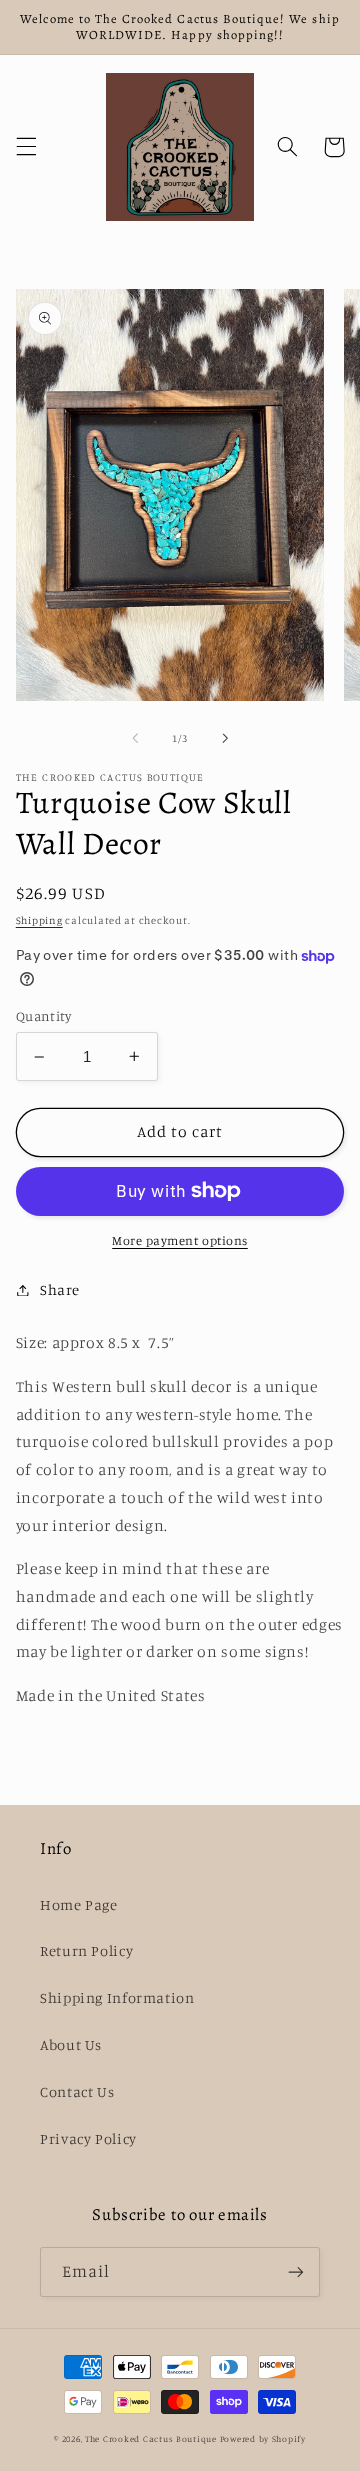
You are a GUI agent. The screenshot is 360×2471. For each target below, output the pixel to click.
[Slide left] (135, 738)
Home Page (79, 1904)
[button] (26, 147)
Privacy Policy (88, 2138)
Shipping (39, 920)
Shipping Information (117, 1997)
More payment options (180, 1240)
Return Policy (86, 1950)
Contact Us (77, 2091)
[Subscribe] (296, 2271)
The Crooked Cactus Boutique (151, 2438)
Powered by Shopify (263, 2438)
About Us (71, 2044)
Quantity (43, 1016)
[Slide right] (225, 738)
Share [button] (60, 1289)
